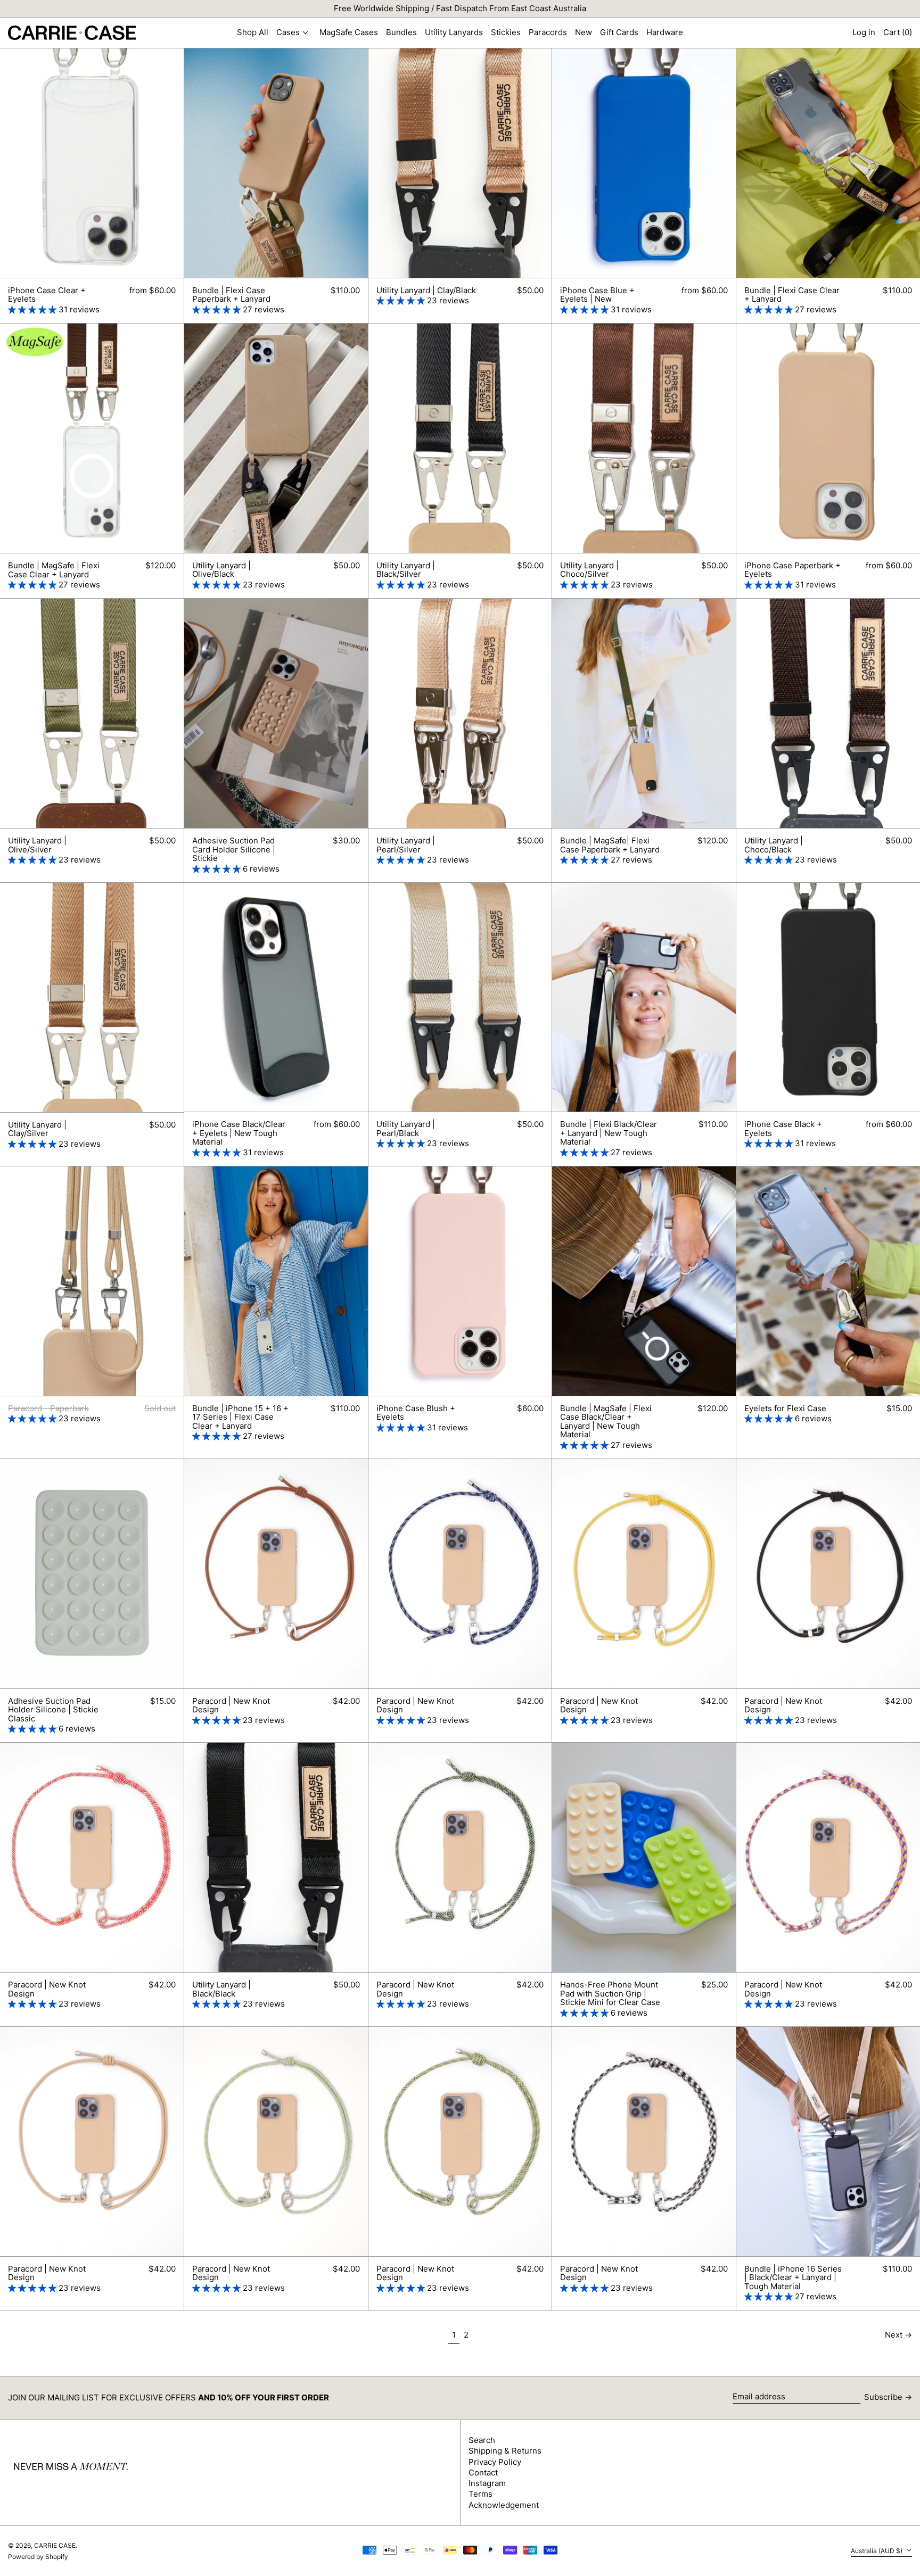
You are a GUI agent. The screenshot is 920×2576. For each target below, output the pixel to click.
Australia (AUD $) (877, 2551)
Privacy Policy (495, 2462)
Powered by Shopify (38, 2557)
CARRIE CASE (55, 2545)
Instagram (487, 2483)
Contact (483, 2473)
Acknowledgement (504, 2505)
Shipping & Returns (505, 2451)
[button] (898, 33)
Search (482, 2440)
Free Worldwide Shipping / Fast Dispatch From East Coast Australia (460, 8)
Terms (480, 2494)
